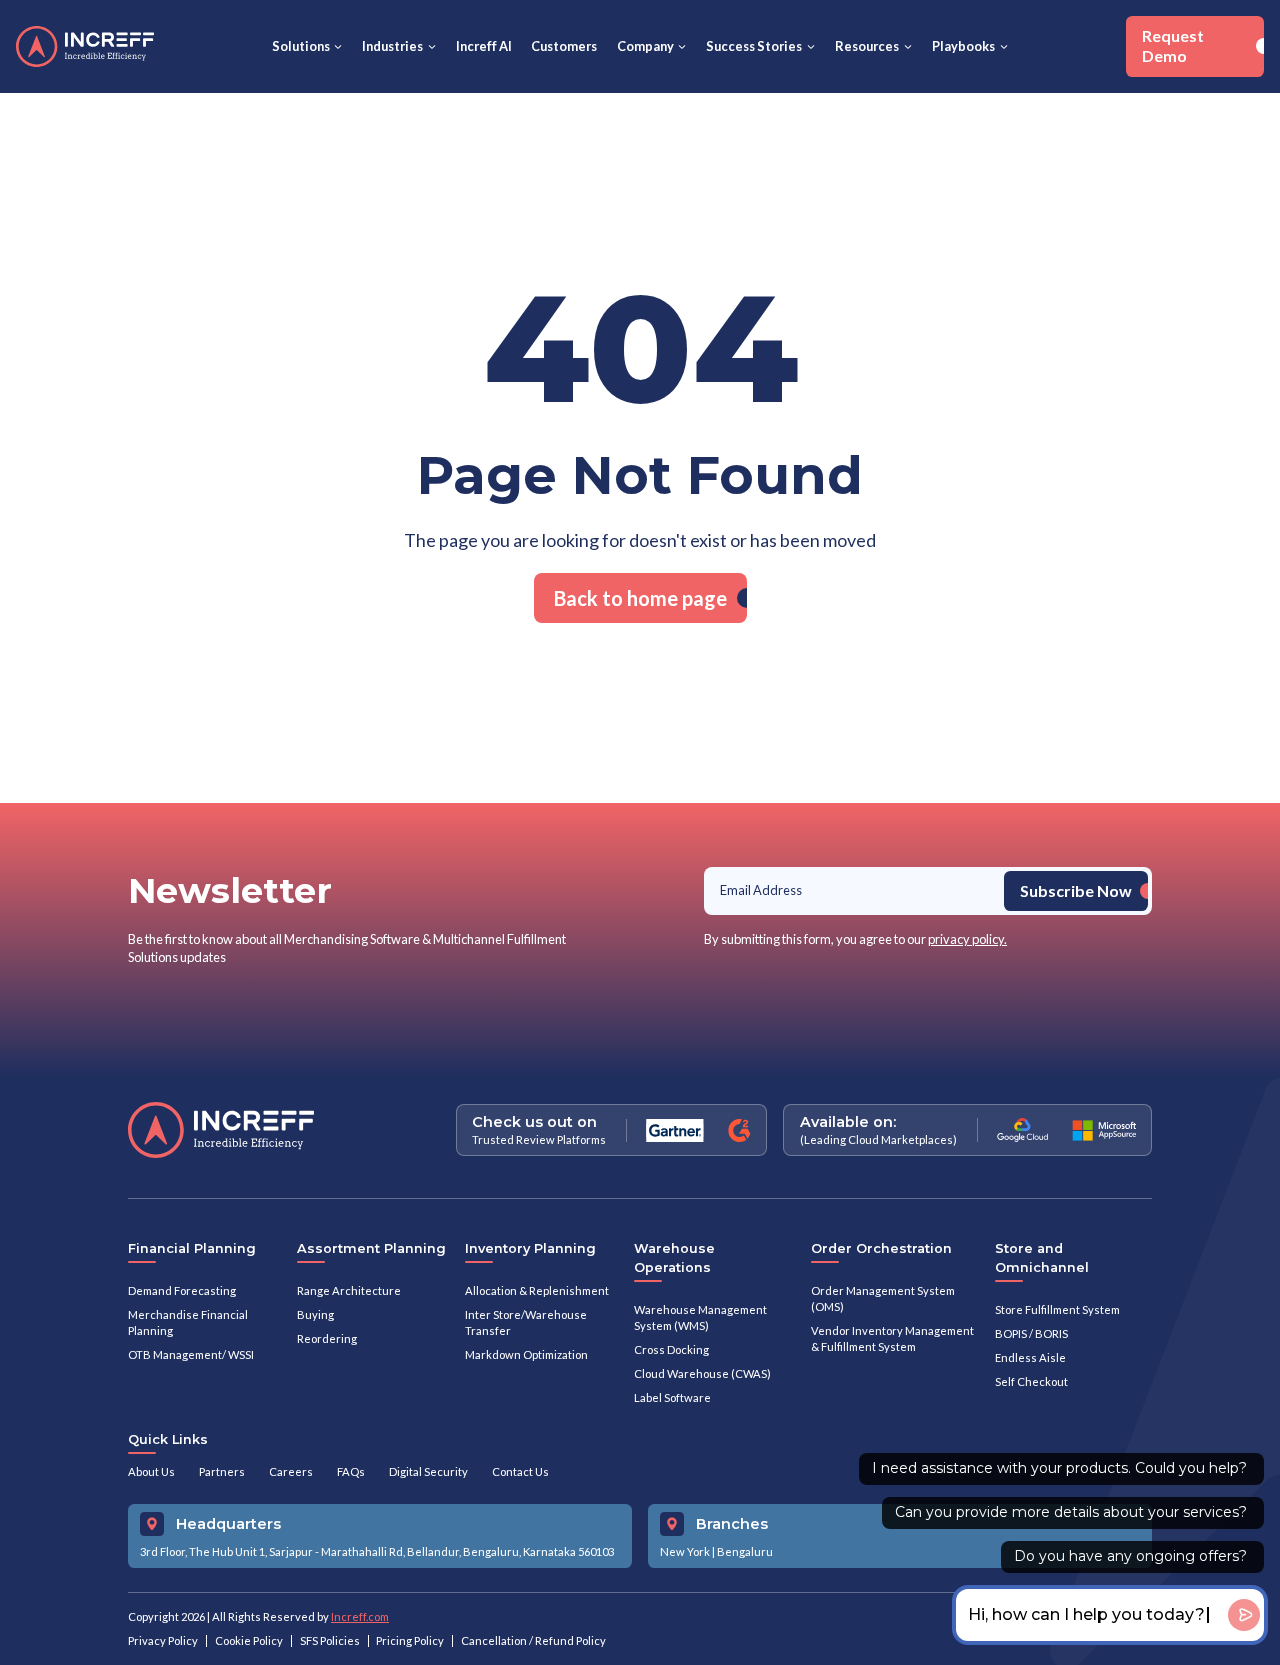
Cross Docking (671, 1349)
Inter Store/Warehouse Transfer (526, 1322)
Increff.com (360, 1616)
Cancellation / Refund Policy (533, 1640)
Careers (291, 1471)
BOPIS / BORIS (1031, 1333)
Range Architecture (349, 1290)
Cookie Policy (249, 1640)
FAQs (351, 1471)
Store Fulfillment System (1057, 1309)
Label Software (672, 1397)
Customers (564, 46)
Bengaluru (745, 1551)
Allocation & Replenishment (537, 1290)
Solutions (301, 46)
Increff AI (484, 46)
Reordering (327, 1338)
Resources (867, 46)
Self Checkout (1031, 1381)
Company (645, 46)
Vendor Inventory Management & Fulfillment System (892, 1338)
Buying (315, 1314)
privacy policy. (967, 939)
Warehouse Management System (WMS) (700, 1317)
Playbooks (963, 46)
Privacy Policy (163, 1640)
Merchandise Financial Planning (188, 1322)
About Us (151, 1471)
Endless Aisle (1030, 1357)
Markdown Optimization (526, 1354)
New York (685, 1551)
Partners (222, 1471)
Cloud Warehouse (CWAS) (702, 1373)
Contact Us (520, 1471)
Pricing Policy (410, 1640)
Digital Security (428, 1471)
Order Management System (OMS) (883, 1298)
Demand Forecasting (182, 1290)
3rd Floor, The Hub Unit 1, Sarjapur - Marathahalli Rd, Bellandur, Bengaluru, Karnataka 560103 (377, 1551)
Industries (392, 46)
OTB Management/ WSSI (191, 1354)
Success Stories (754, 46)
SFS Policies (330, 1640)
